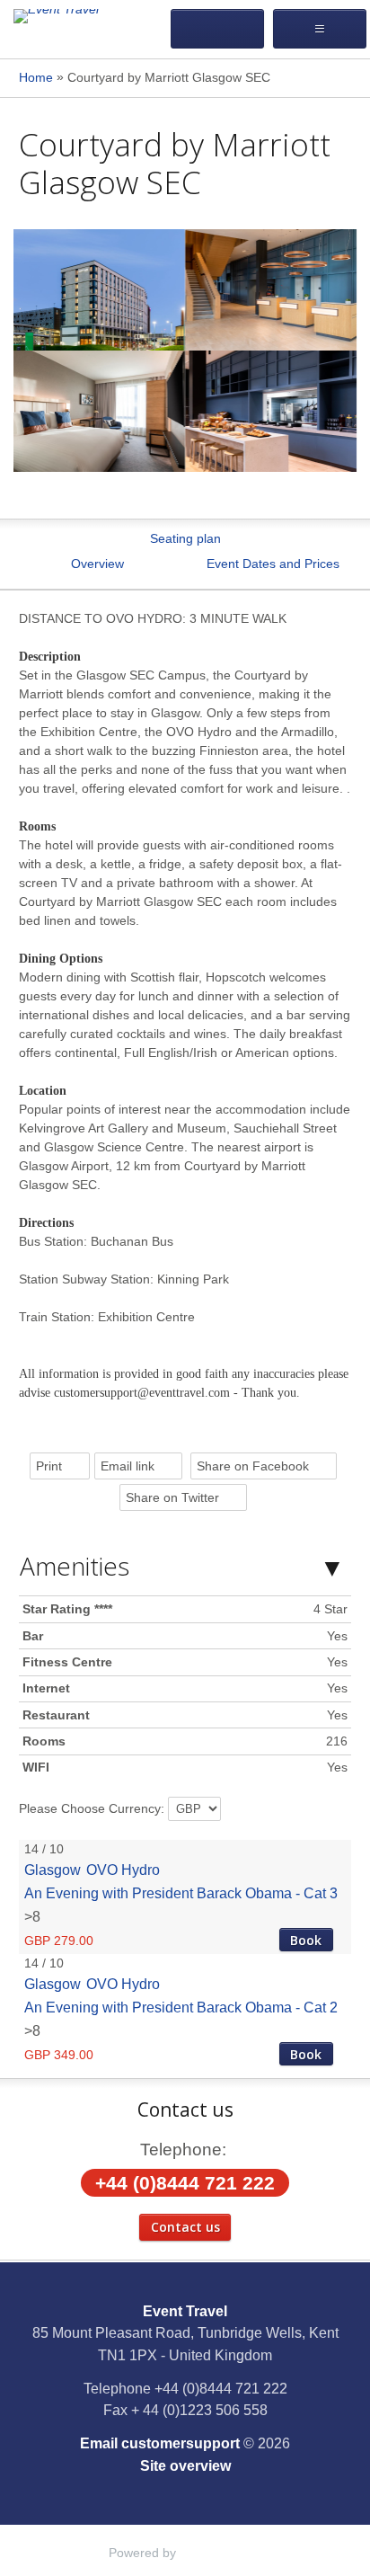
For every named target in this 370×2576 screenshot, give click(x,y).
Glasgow (53, 1870)
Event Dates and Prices (273, 564)
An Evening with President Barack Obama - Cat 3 (181, 1893)
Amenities (75, 1566)
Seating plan (185, 538)
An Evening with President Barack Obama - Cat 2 (181, 2007)
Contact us (185, 2227)
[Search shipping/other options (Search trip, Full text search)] (217, 29)
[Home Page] (85, 17)
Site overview (185, 2465)
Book (306, 1940)
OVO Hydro (123, 1870)
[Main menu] (320, 29)
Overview (97, 564)
